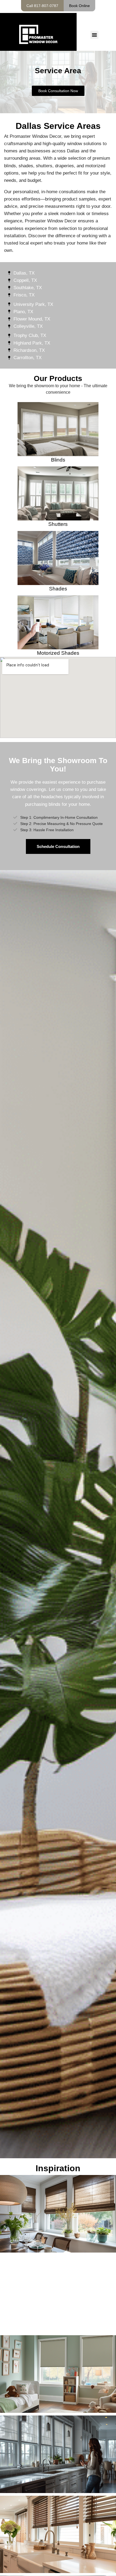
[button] (94, 35)
